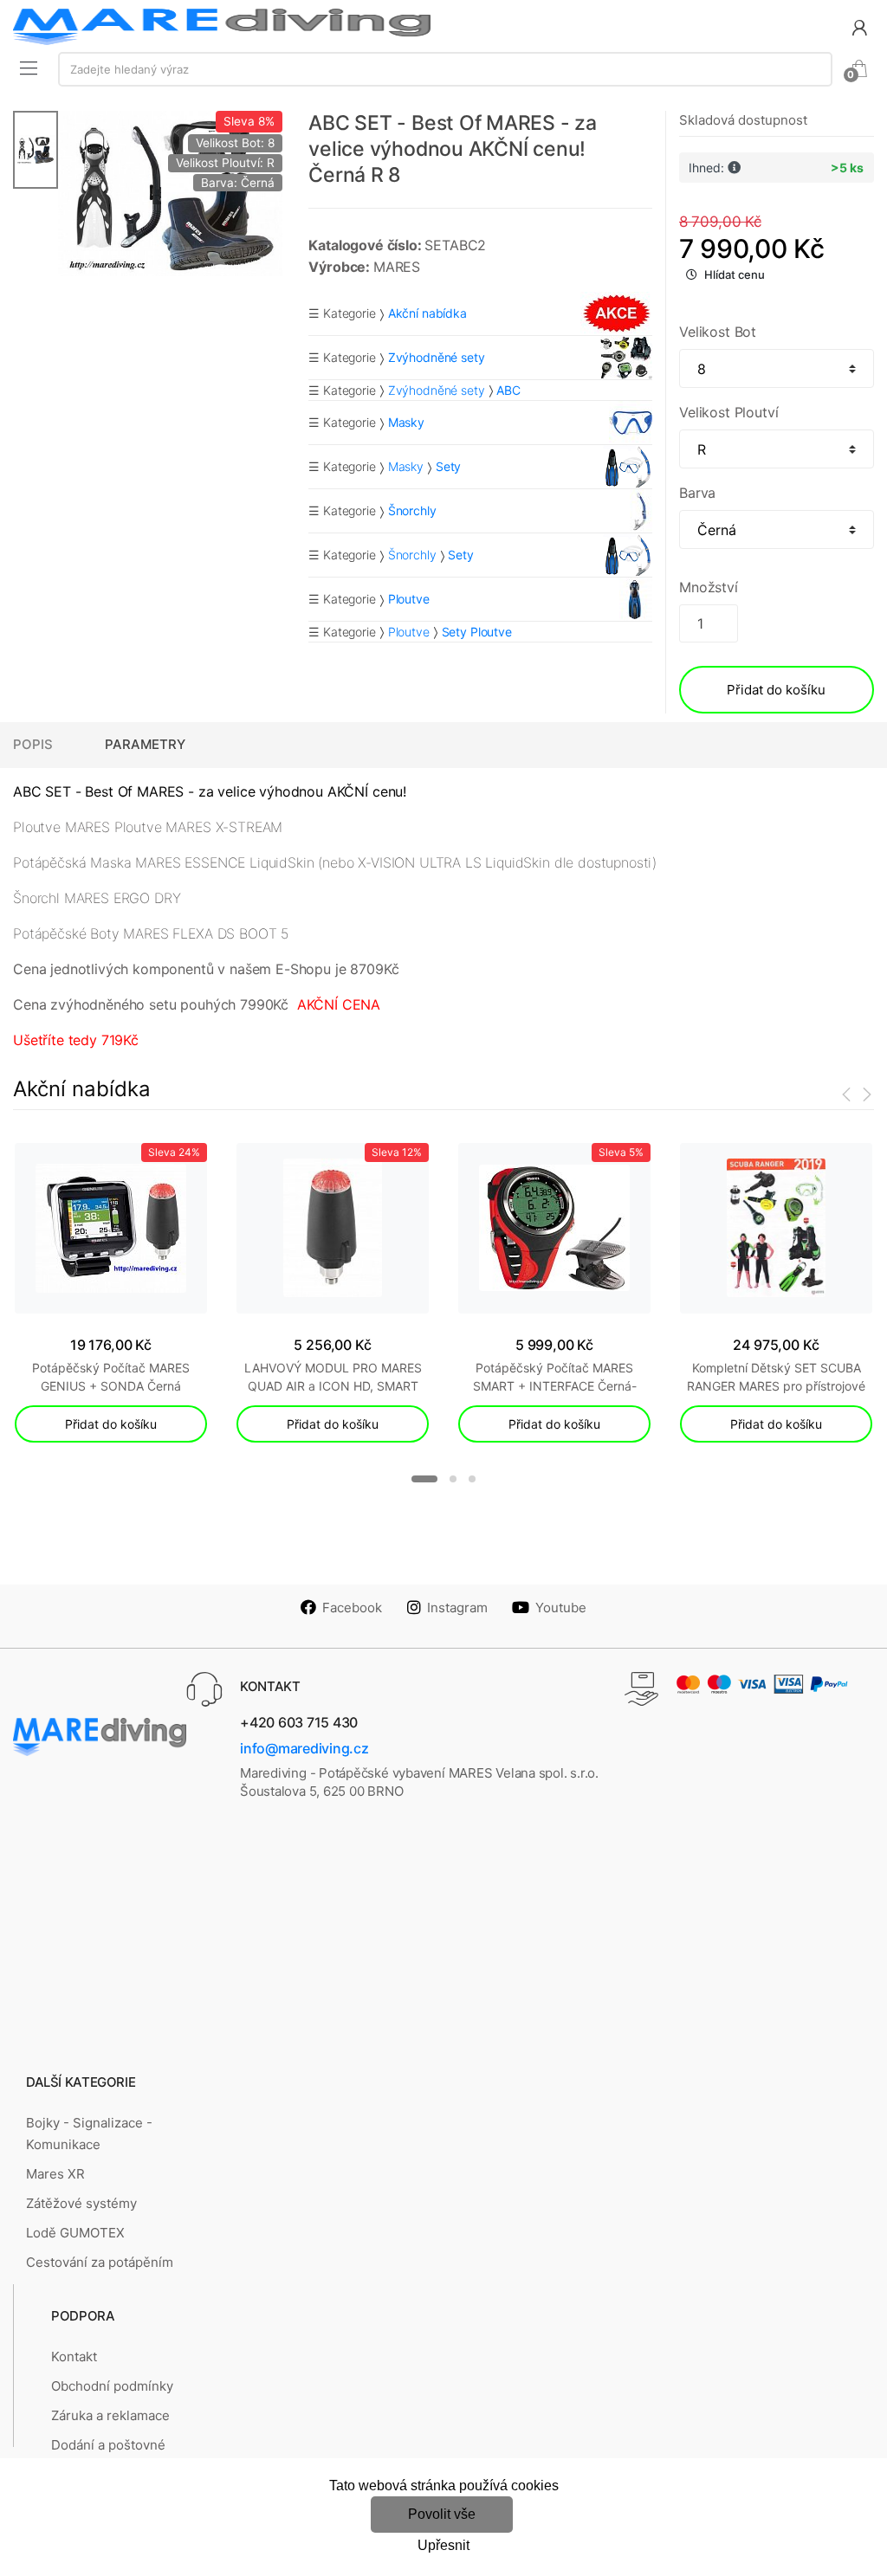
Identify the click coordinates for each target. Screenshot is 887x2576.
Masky (406, 466)
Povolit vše (442, 2514)
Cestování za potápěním (100, 2262)
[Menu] (29, 68)
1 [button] (424, 1479)
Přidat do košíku (776, 690)
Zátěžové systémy (81, 2203)
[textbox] (445, 69)
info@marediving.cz (304, 1748)
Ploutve (409, 632)
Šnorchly (412, 555)
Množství (709, 587)
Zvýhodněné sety (437, 390)
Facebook (352, 1608)
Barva (697, 493)
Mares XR (55, 2174)
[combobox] (445, 69)
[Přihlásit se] (859, 26)
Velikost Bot (718, 332)
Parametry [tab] (145, 744)
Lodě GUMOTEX (75, 2233)
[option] (171, 193)
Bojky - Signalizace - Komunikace (89, 2133)
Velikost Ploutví (728, 412)
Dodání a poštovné (108, 2445)
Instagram (457, 1608)
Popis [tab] (33, 744)
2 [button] (453, 1479)
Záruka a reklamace (110, 2415)
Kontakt (74, 2356)
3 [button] (472, 1479)
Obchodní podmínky (112, 2386)
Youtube (561, 1608)
